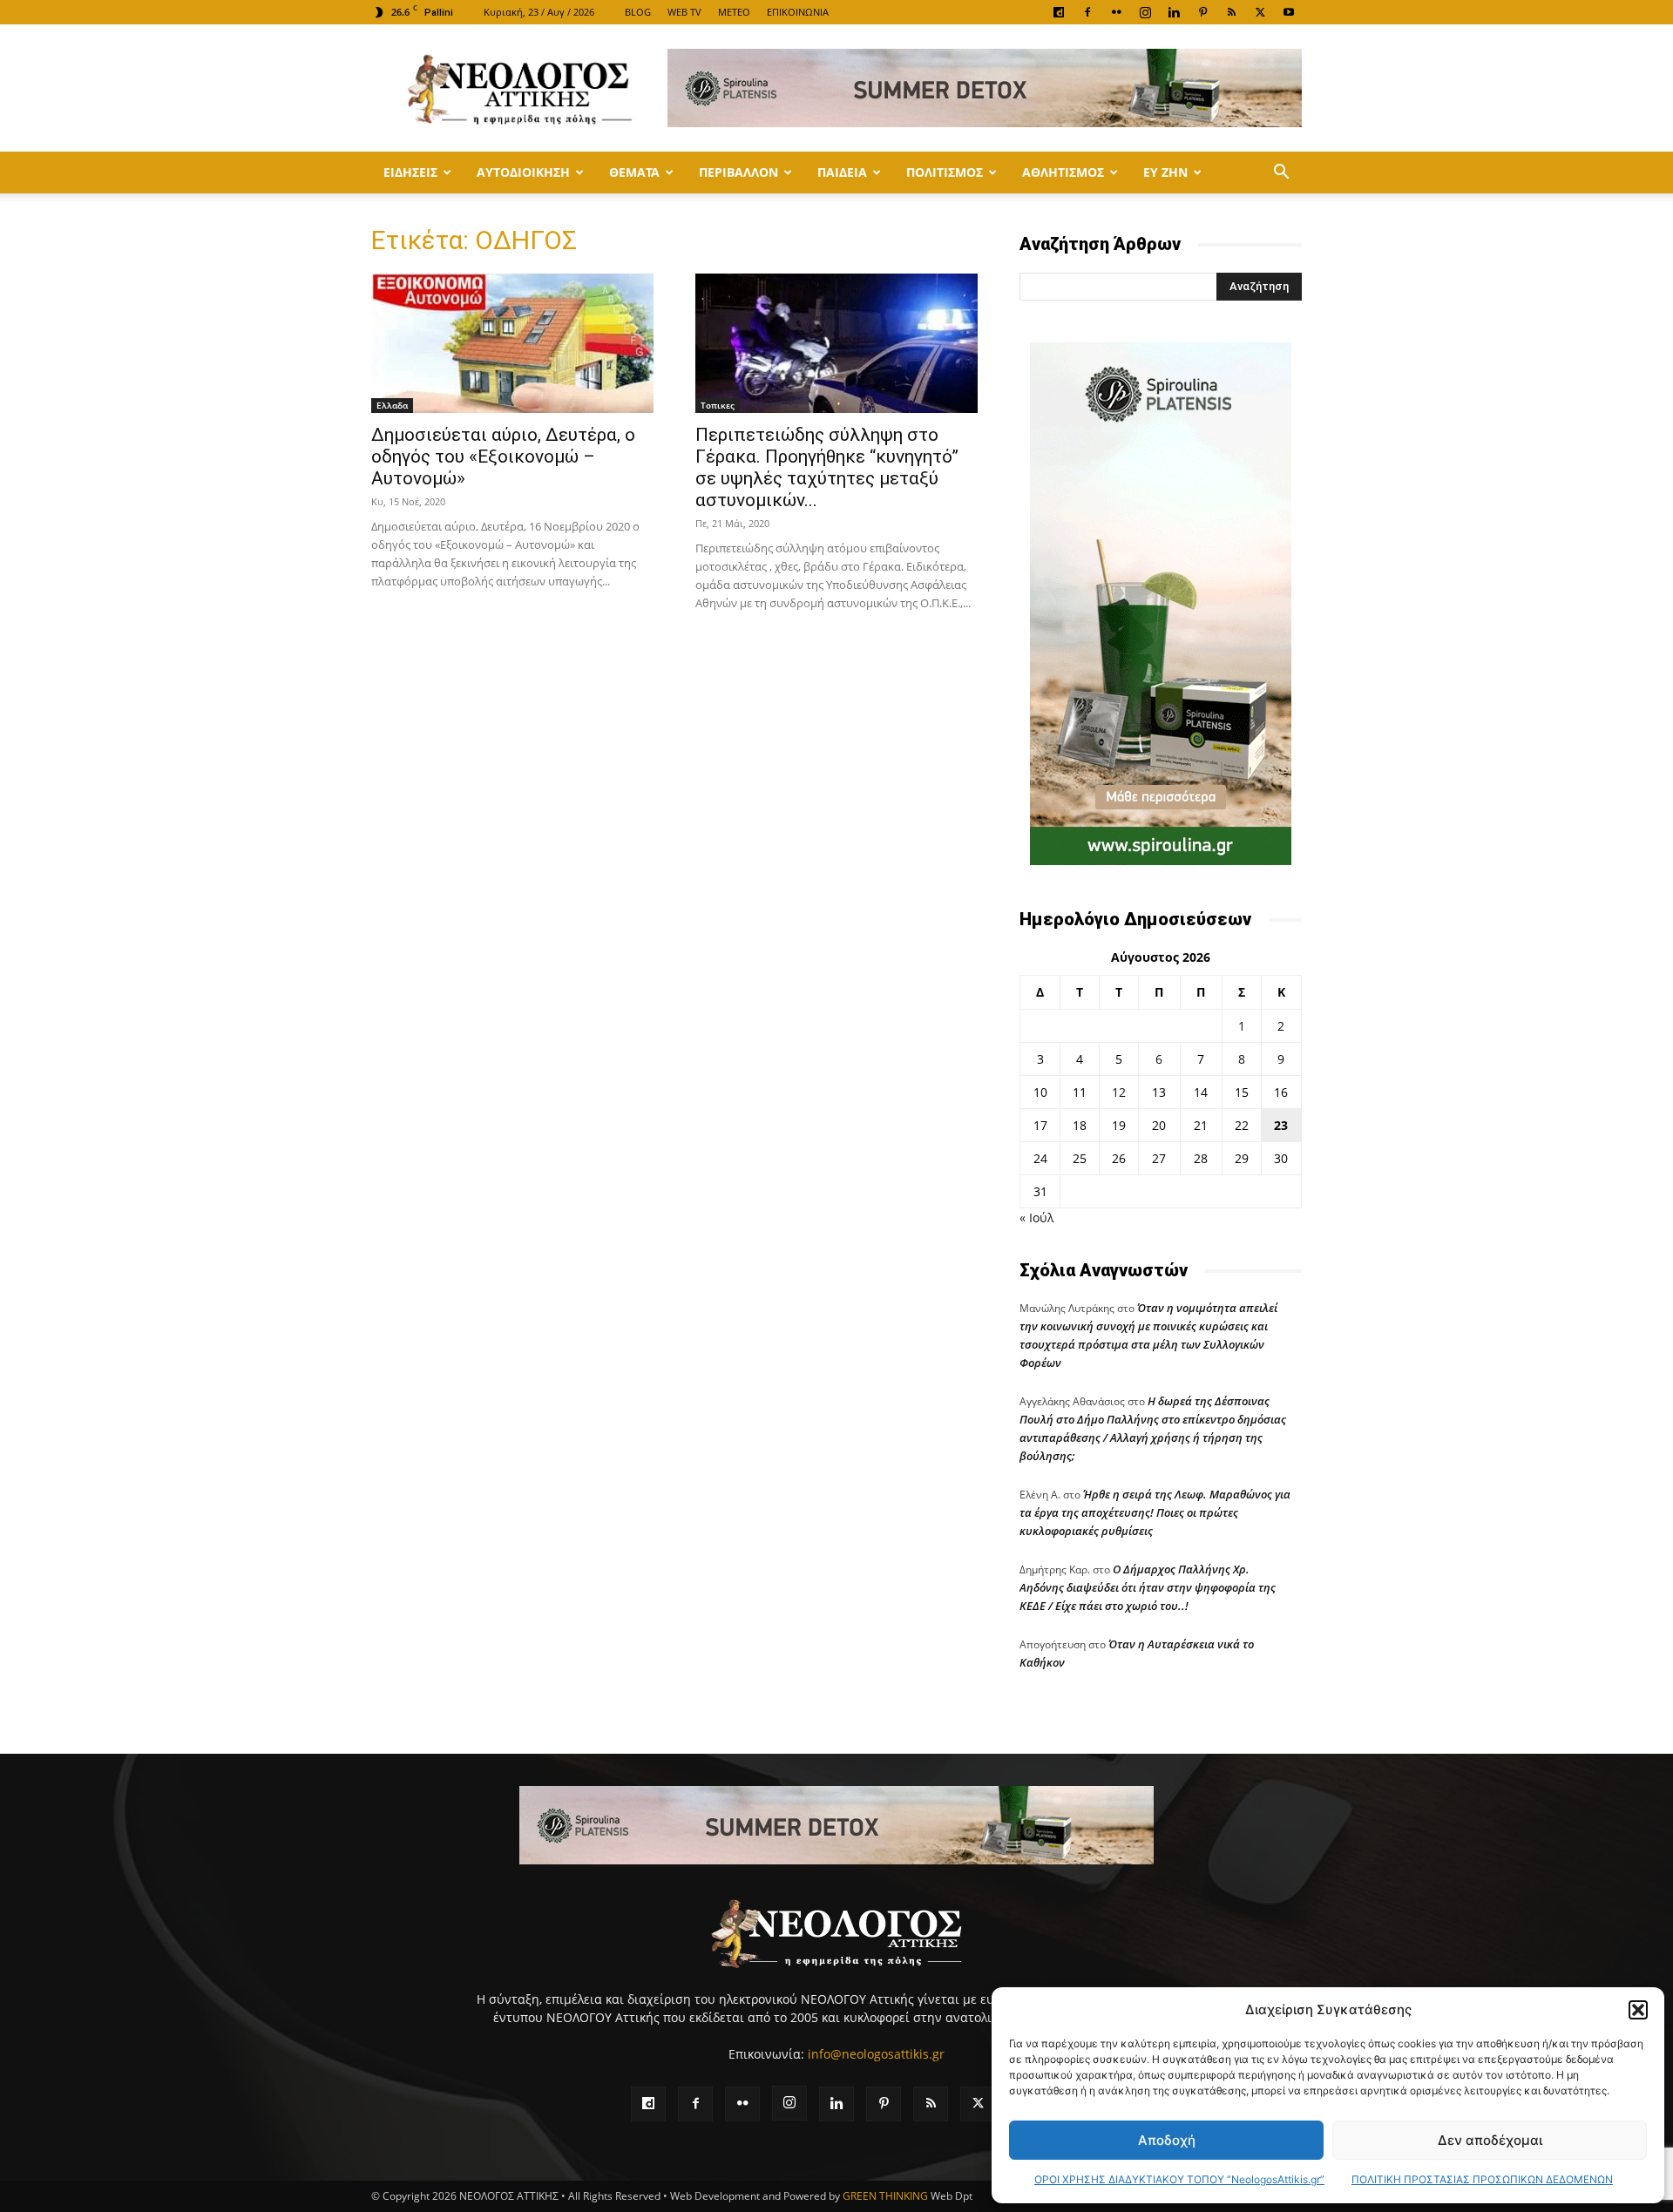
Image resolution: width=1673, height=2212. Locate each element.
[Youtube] (1289, 12)
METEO (734, 12)
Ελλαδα (392, 405)
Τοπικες (718, 405)
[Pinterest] (1202, 12)
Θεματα (634, 172)
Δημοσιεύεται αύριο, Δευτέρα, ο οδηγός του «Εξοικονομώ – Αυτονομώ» (503, 457)
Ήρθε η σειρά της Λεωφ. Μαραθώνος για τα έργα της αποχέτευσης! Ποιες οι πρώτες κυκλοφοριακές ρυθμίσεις (1155, 1512)
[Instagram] (1145, 12)
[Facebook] (1087, 12)
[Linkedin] (1174, 12)
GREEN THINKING (885, 2196)
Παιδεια (842, 172)
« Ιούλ (1036, 1218)
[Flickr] (1116, 12)
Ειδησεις (410, 172)
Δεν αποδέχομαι (1490, 2140)
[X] (1260, 12)
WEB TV (684, 12)
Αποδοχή (1167, 2140)
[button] (1638, 2010)
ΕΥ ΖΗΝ (1165, 172)
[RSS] (1231, 12)
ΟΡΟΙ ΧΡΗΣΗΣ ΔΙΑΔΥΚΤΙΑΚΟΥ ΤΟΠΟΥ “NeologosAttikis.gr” (1179, 2179)
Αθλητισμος (1063, 172)
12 (1119, 1092)
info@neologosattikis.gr (876, 2054)
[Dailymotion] (1059, 12)
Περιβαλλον (738, 172)
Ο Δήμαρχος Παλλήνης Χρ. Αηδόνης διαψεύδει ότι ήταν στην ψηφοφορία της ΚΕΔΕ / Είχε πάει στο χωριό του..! (1148, 1587)
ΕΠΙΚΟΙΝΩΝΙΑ (798, 12)
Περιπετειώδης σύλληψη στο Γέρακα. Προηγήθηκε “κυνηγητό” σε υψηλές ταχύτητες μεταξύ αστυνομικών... (827, 467)
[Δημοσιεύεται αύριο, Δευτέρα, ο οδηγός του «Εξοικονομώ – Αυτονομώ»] (512, 343)
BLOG (638, 12)
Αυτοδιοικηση (523, 172)
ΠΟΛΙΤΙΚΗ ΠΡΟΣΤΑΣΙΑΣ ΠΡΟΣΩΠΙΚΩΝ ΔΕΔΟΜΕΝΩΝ (1482, 2179)
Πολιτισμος (945, 172)
